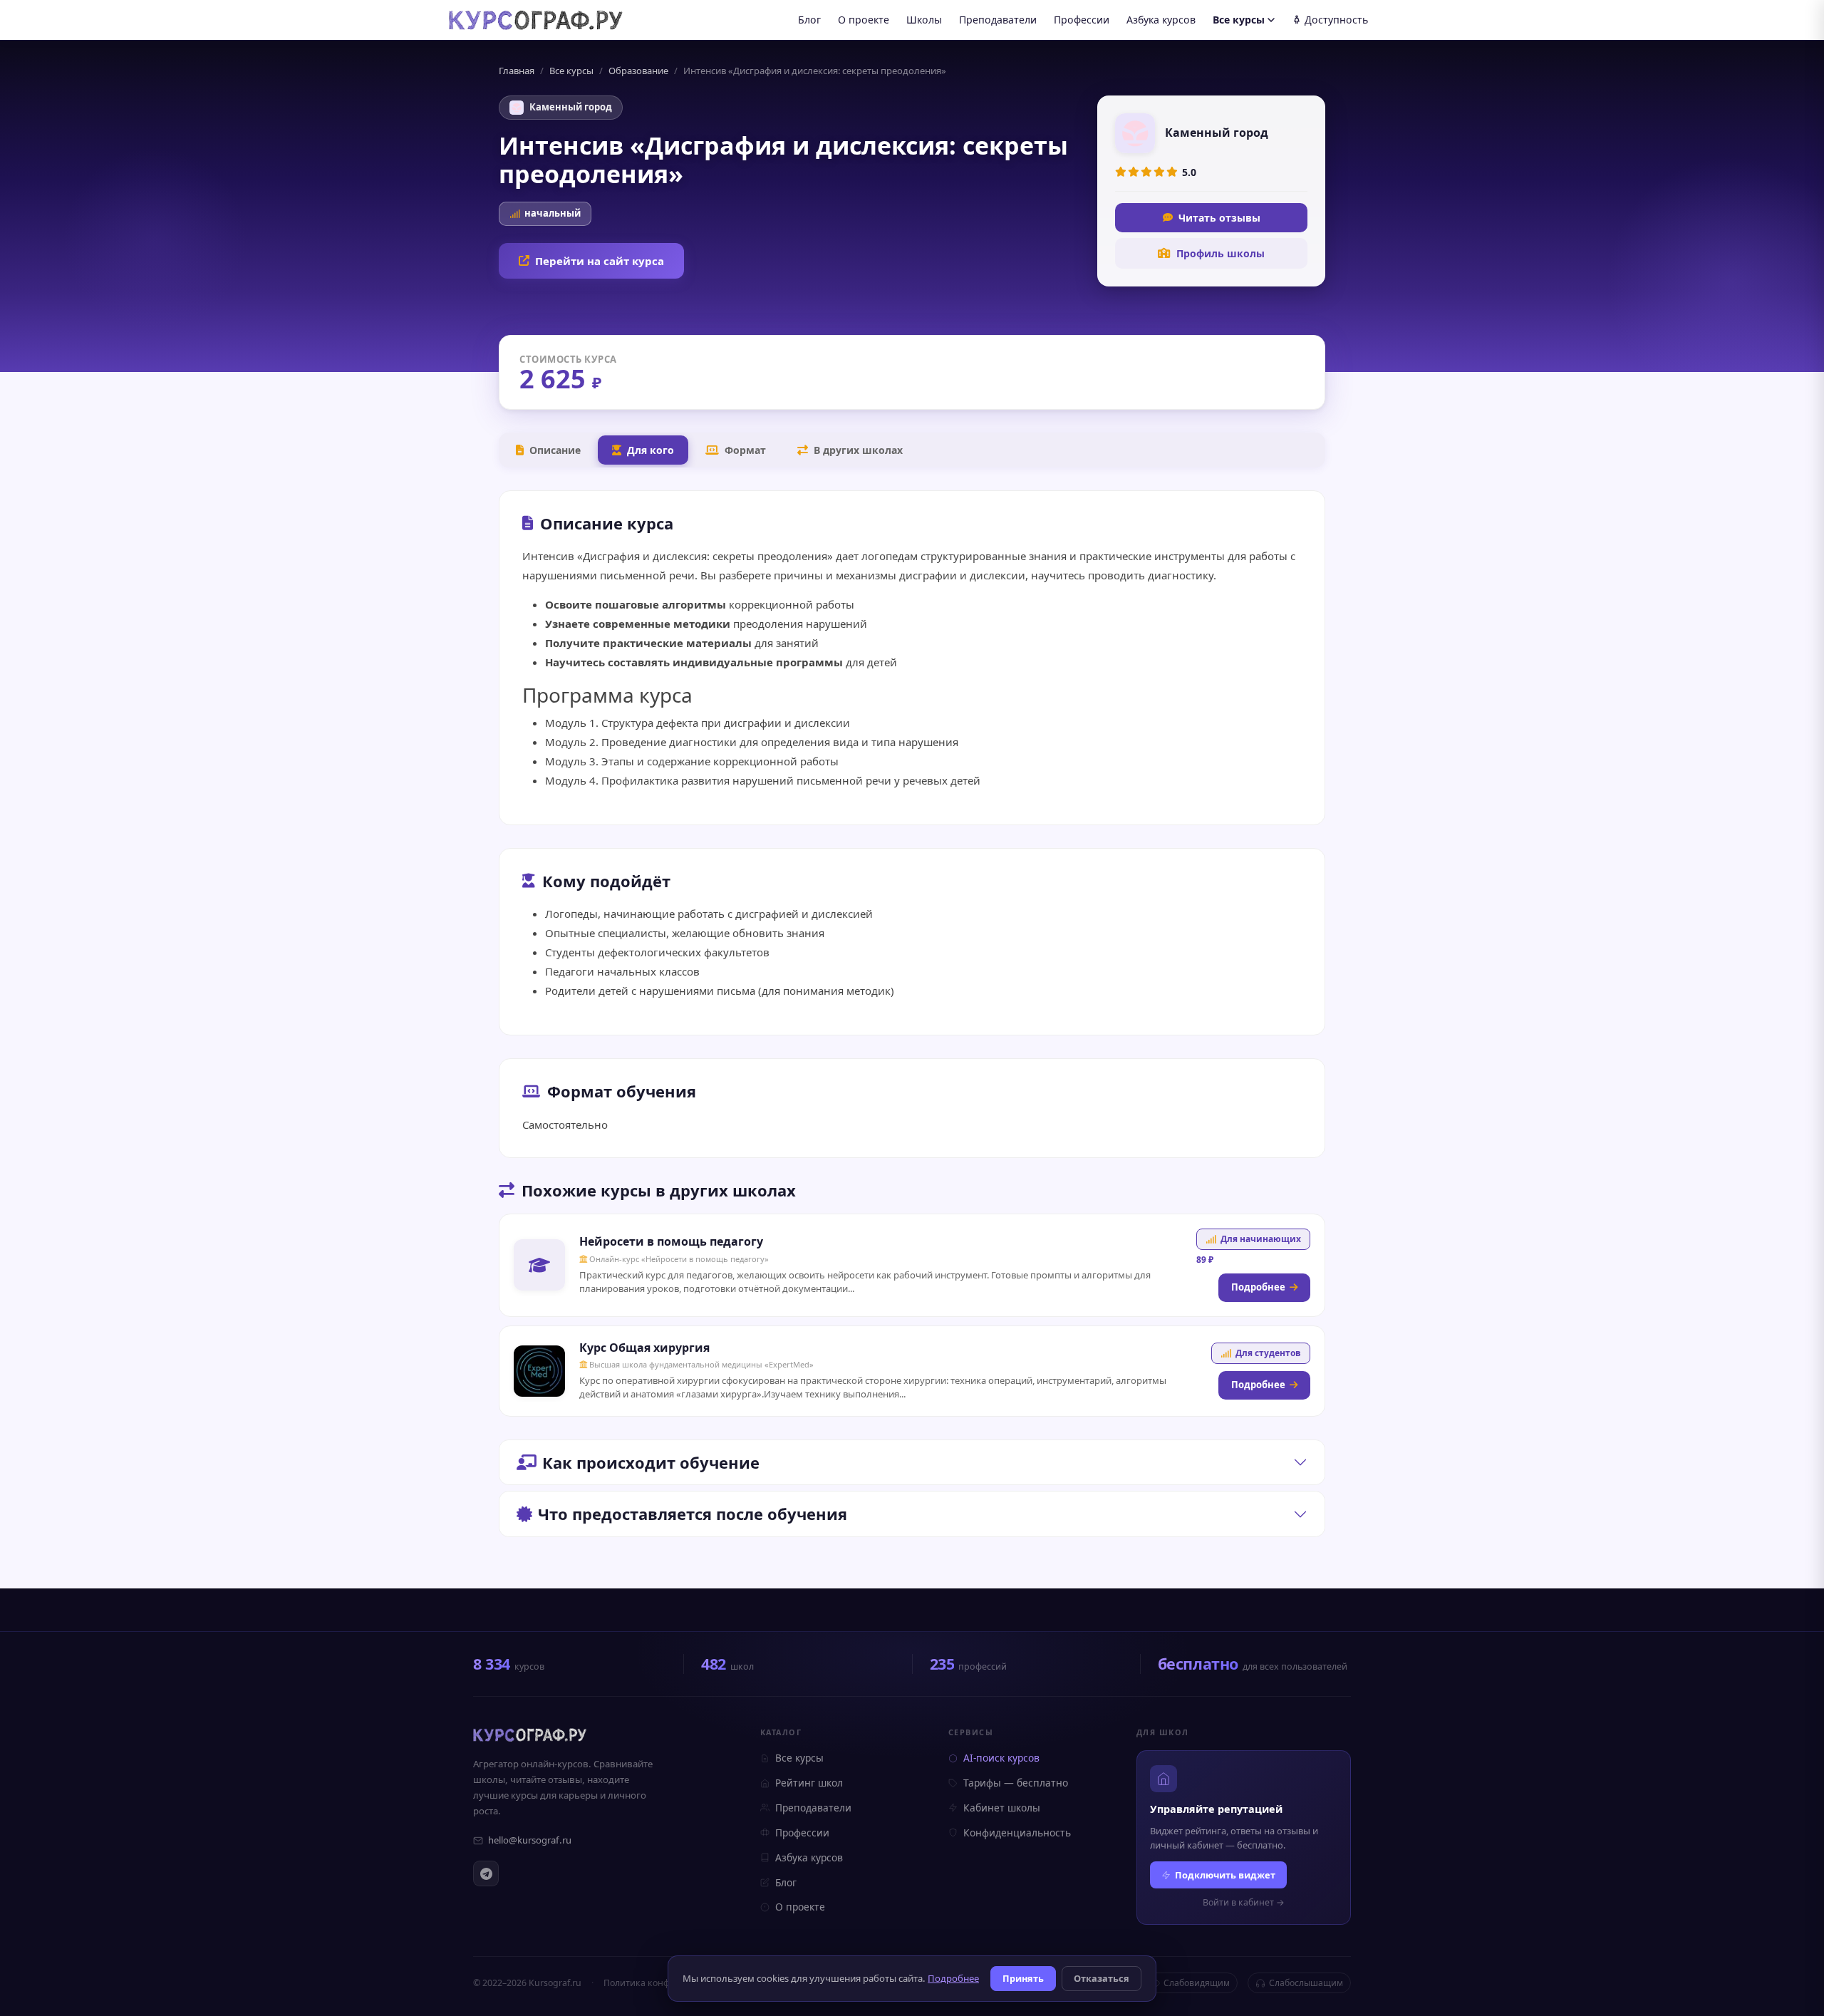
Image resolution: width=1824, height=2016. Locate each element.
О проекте (864, 20)
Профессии (1082, 20)
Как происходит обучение (651, 1462)
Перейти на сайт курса (600, 261)
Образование (638, 71)
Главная (517, 71)
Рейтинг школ (809, 1783)
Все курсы (1239, 20)
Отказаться (1102, 1978)
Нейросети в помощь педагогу (671, 1241)
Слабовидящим (1197, 1983)
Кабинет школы (1002, 1808)
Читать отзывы (1219, 218)
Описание (555, 450)
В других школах (858, 450)
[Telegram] (486, 1873)
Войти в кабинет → (1244, 1902)
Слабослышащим (1306, 1983)
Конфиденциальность (1017, 1833)
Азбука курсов (1161, 20)
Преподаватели (998, 20)
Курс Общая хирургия (644, 1348)
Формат (745, 450)
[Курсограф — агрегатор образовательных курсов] (530, 1735)
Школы (924, 20)
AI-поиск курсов (1001, 1758)
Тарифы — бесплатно (1016, 1783)
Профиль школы (1221, 253)
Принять (1023, 1978)
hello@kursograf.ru (530, 1840)
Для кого (651, 450)
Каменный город (571, 107)
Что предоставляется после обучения (693, 1514)
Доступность (1336, 20)
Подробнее (1258, 1287)
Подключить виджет (1225, 1875)
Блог (809, 20)
